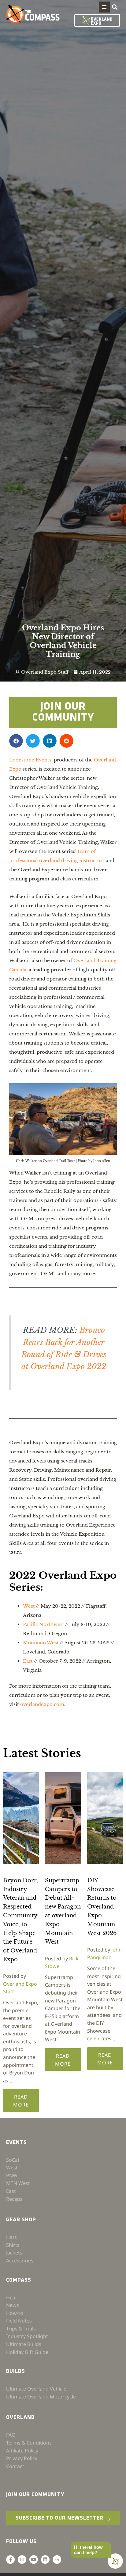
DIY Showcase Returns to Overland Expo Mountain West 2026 (102, 1907)
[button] (104, 7)
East (28, 1661)
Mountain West (41, 1643)
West (29, 1606)
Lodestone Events (30, 760)
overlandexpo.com (42, 1704)
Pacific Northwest (44, 1624)
